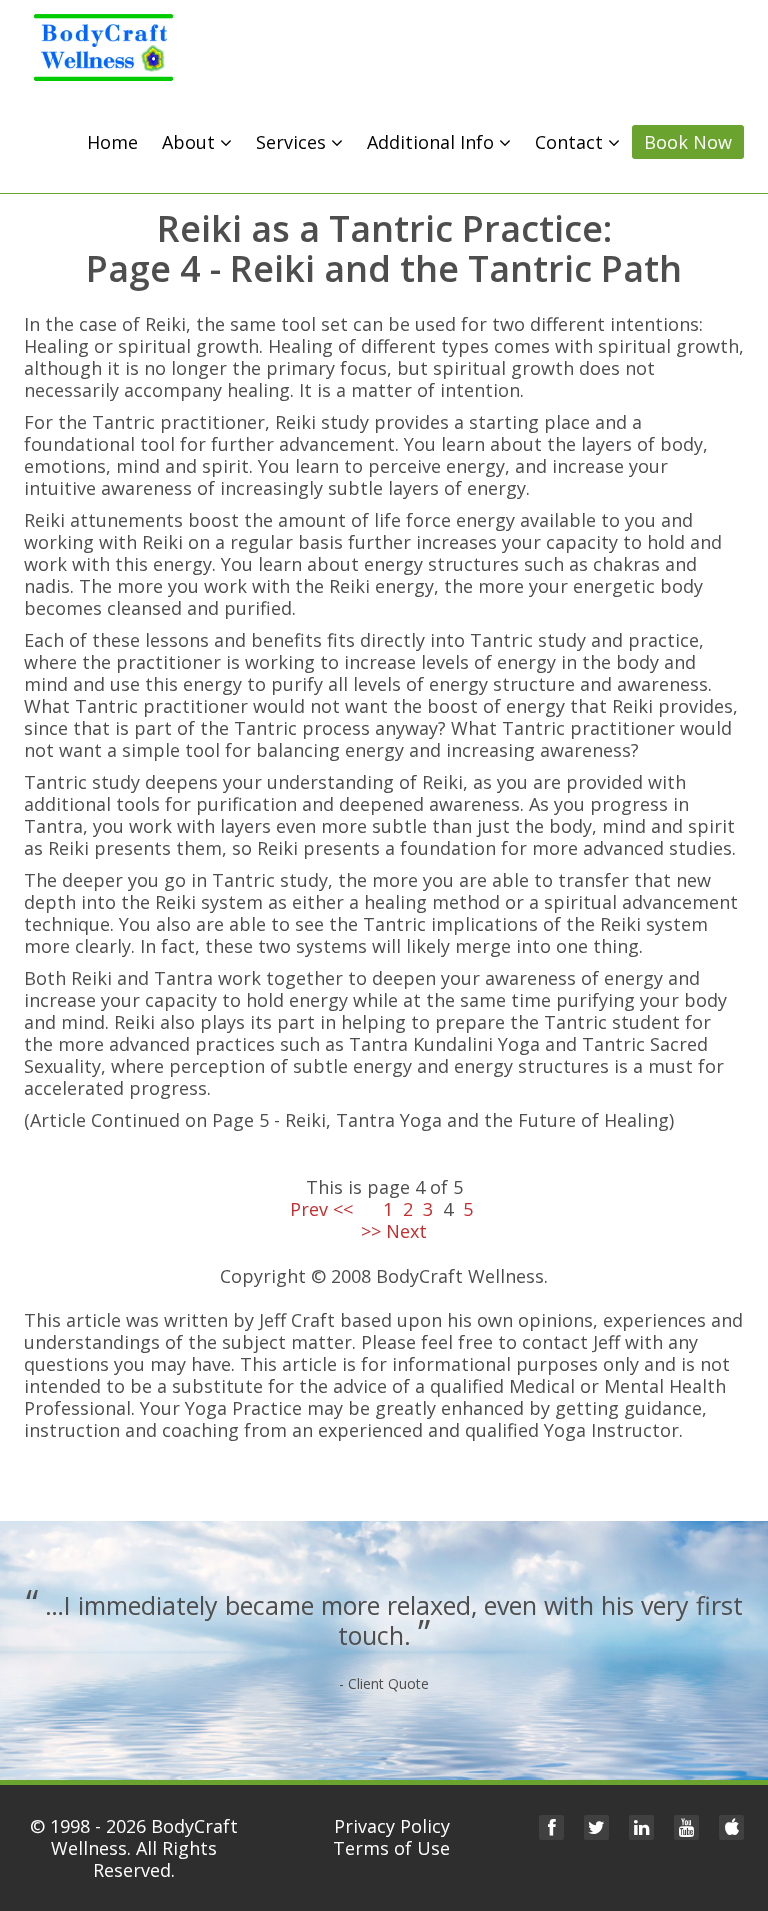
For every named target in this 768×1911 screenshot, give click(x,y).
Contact (571, 142)
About (191, 142)
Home (112, 142)
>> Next (384, 1231)
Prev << (331, 1209)
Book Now (688, 142)
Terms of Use (391, 1848)
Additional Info (433, 142)
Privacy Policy (392, 1826)
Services (293, 142)
